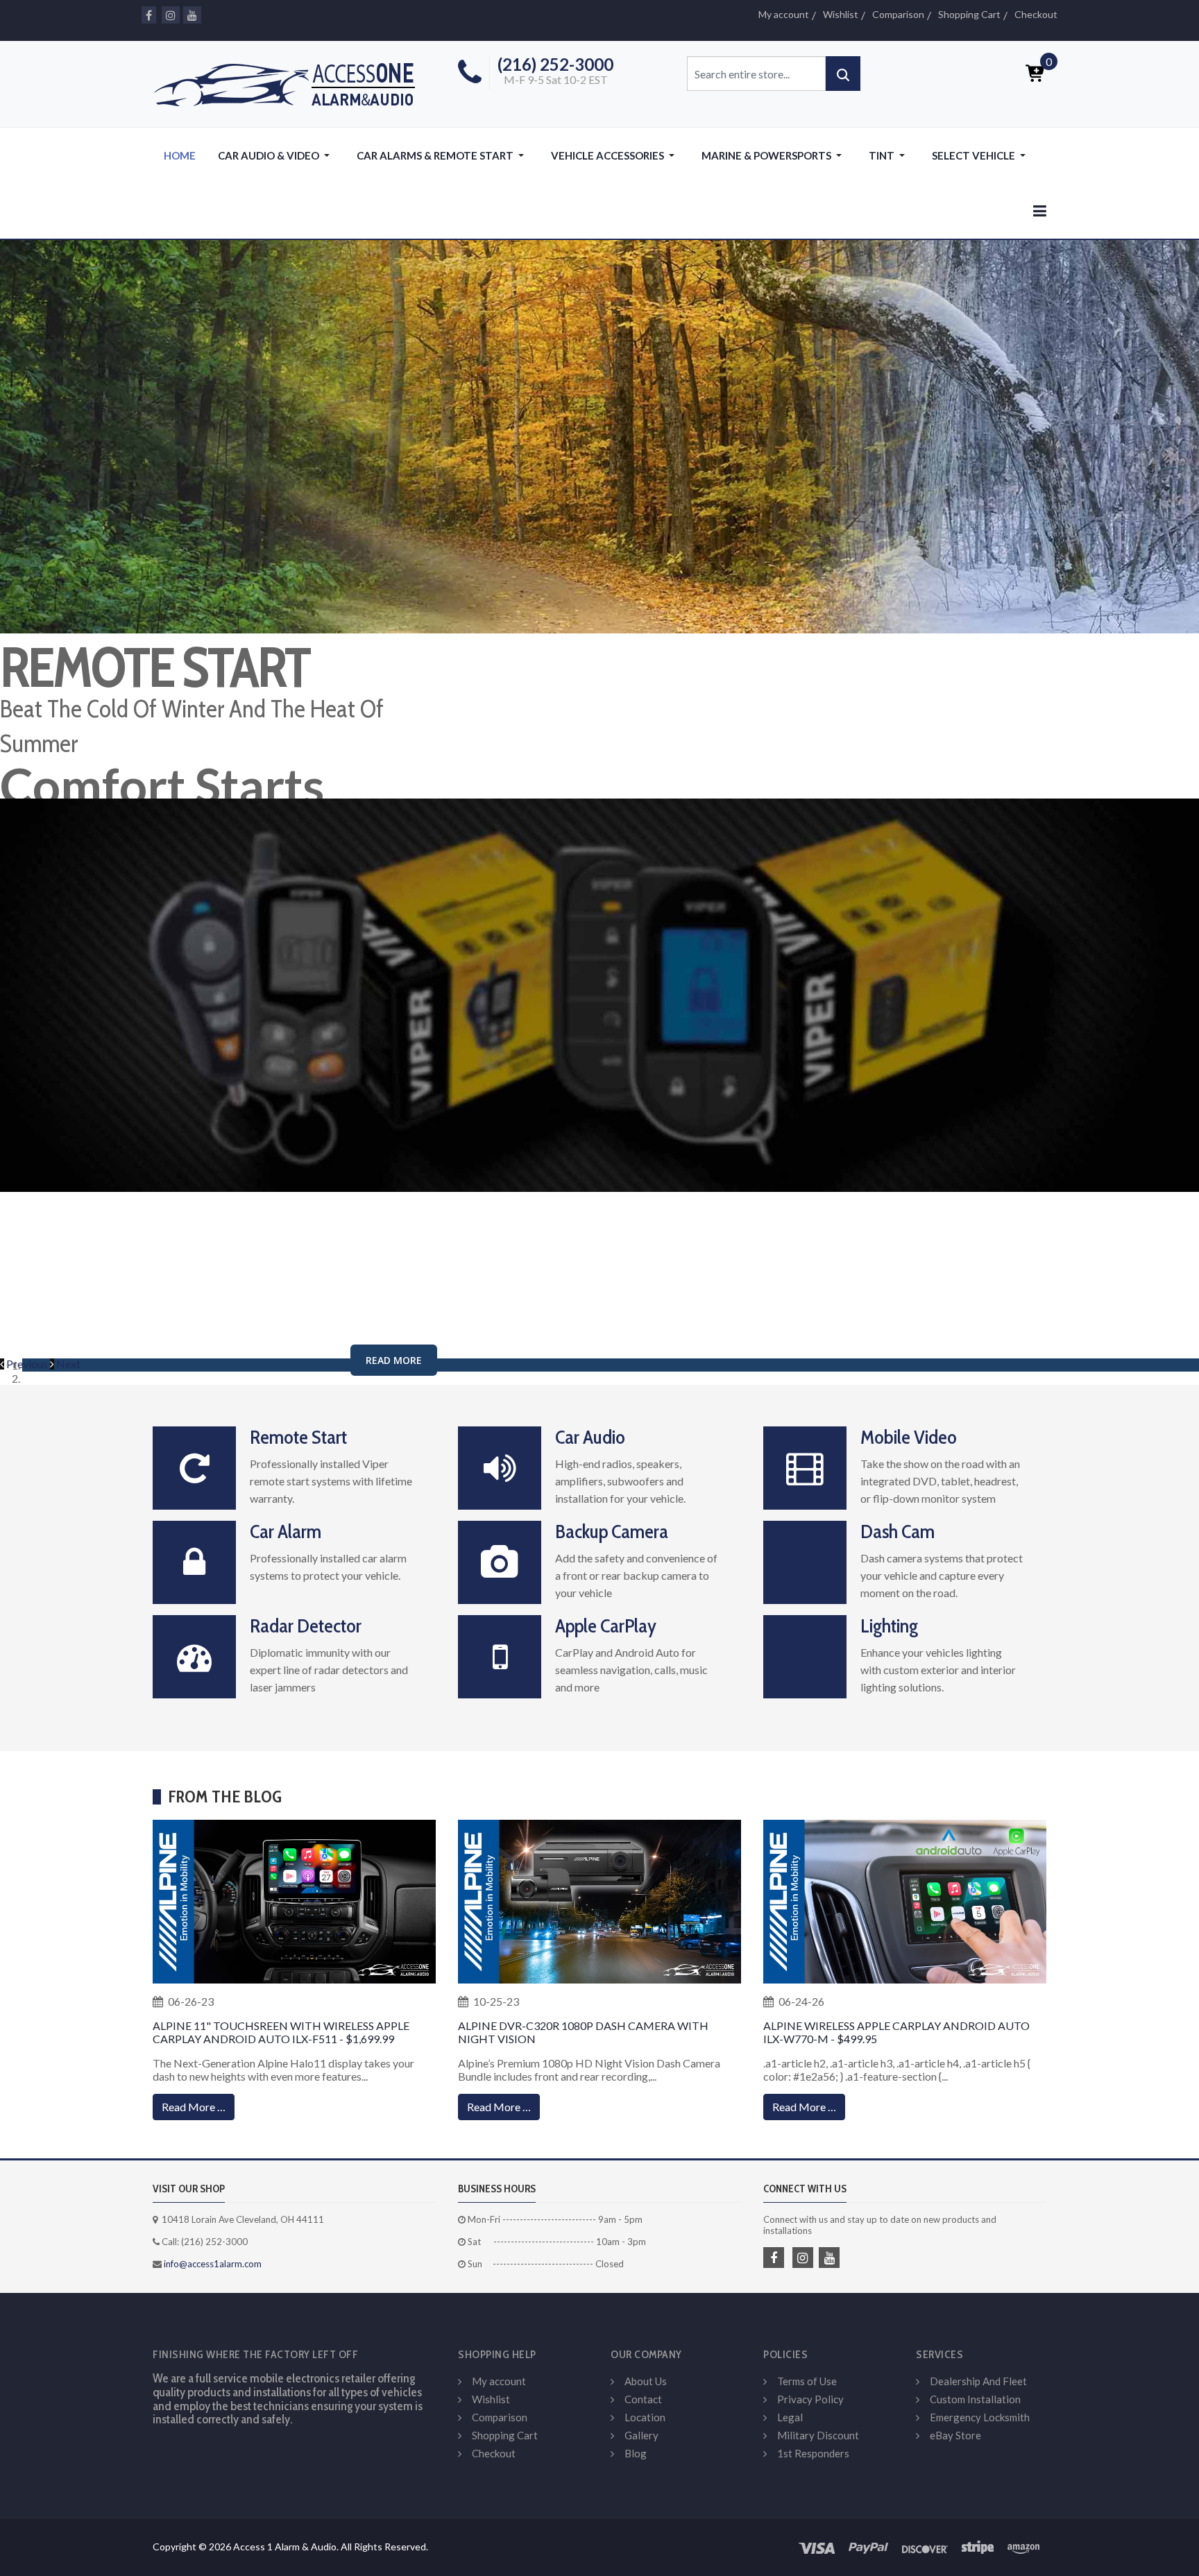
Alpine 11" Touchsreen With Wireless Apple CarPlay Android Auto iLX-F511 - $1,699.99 (281, 2032)
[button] (276, 155)
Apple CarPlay (606, 1626)
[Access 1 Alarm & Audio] (291, 82)
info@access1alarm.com (212, 2264)
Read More (394, 1360)
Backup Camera (612, 1531)
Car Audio (590, 1437)
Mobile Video (909, 1437)
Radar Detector (306, 1626)
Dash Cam (898, 1531)
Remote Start (298, 1437)
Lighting (889, 1626)
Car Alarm (286, 1531)
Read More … (194, 2107)
